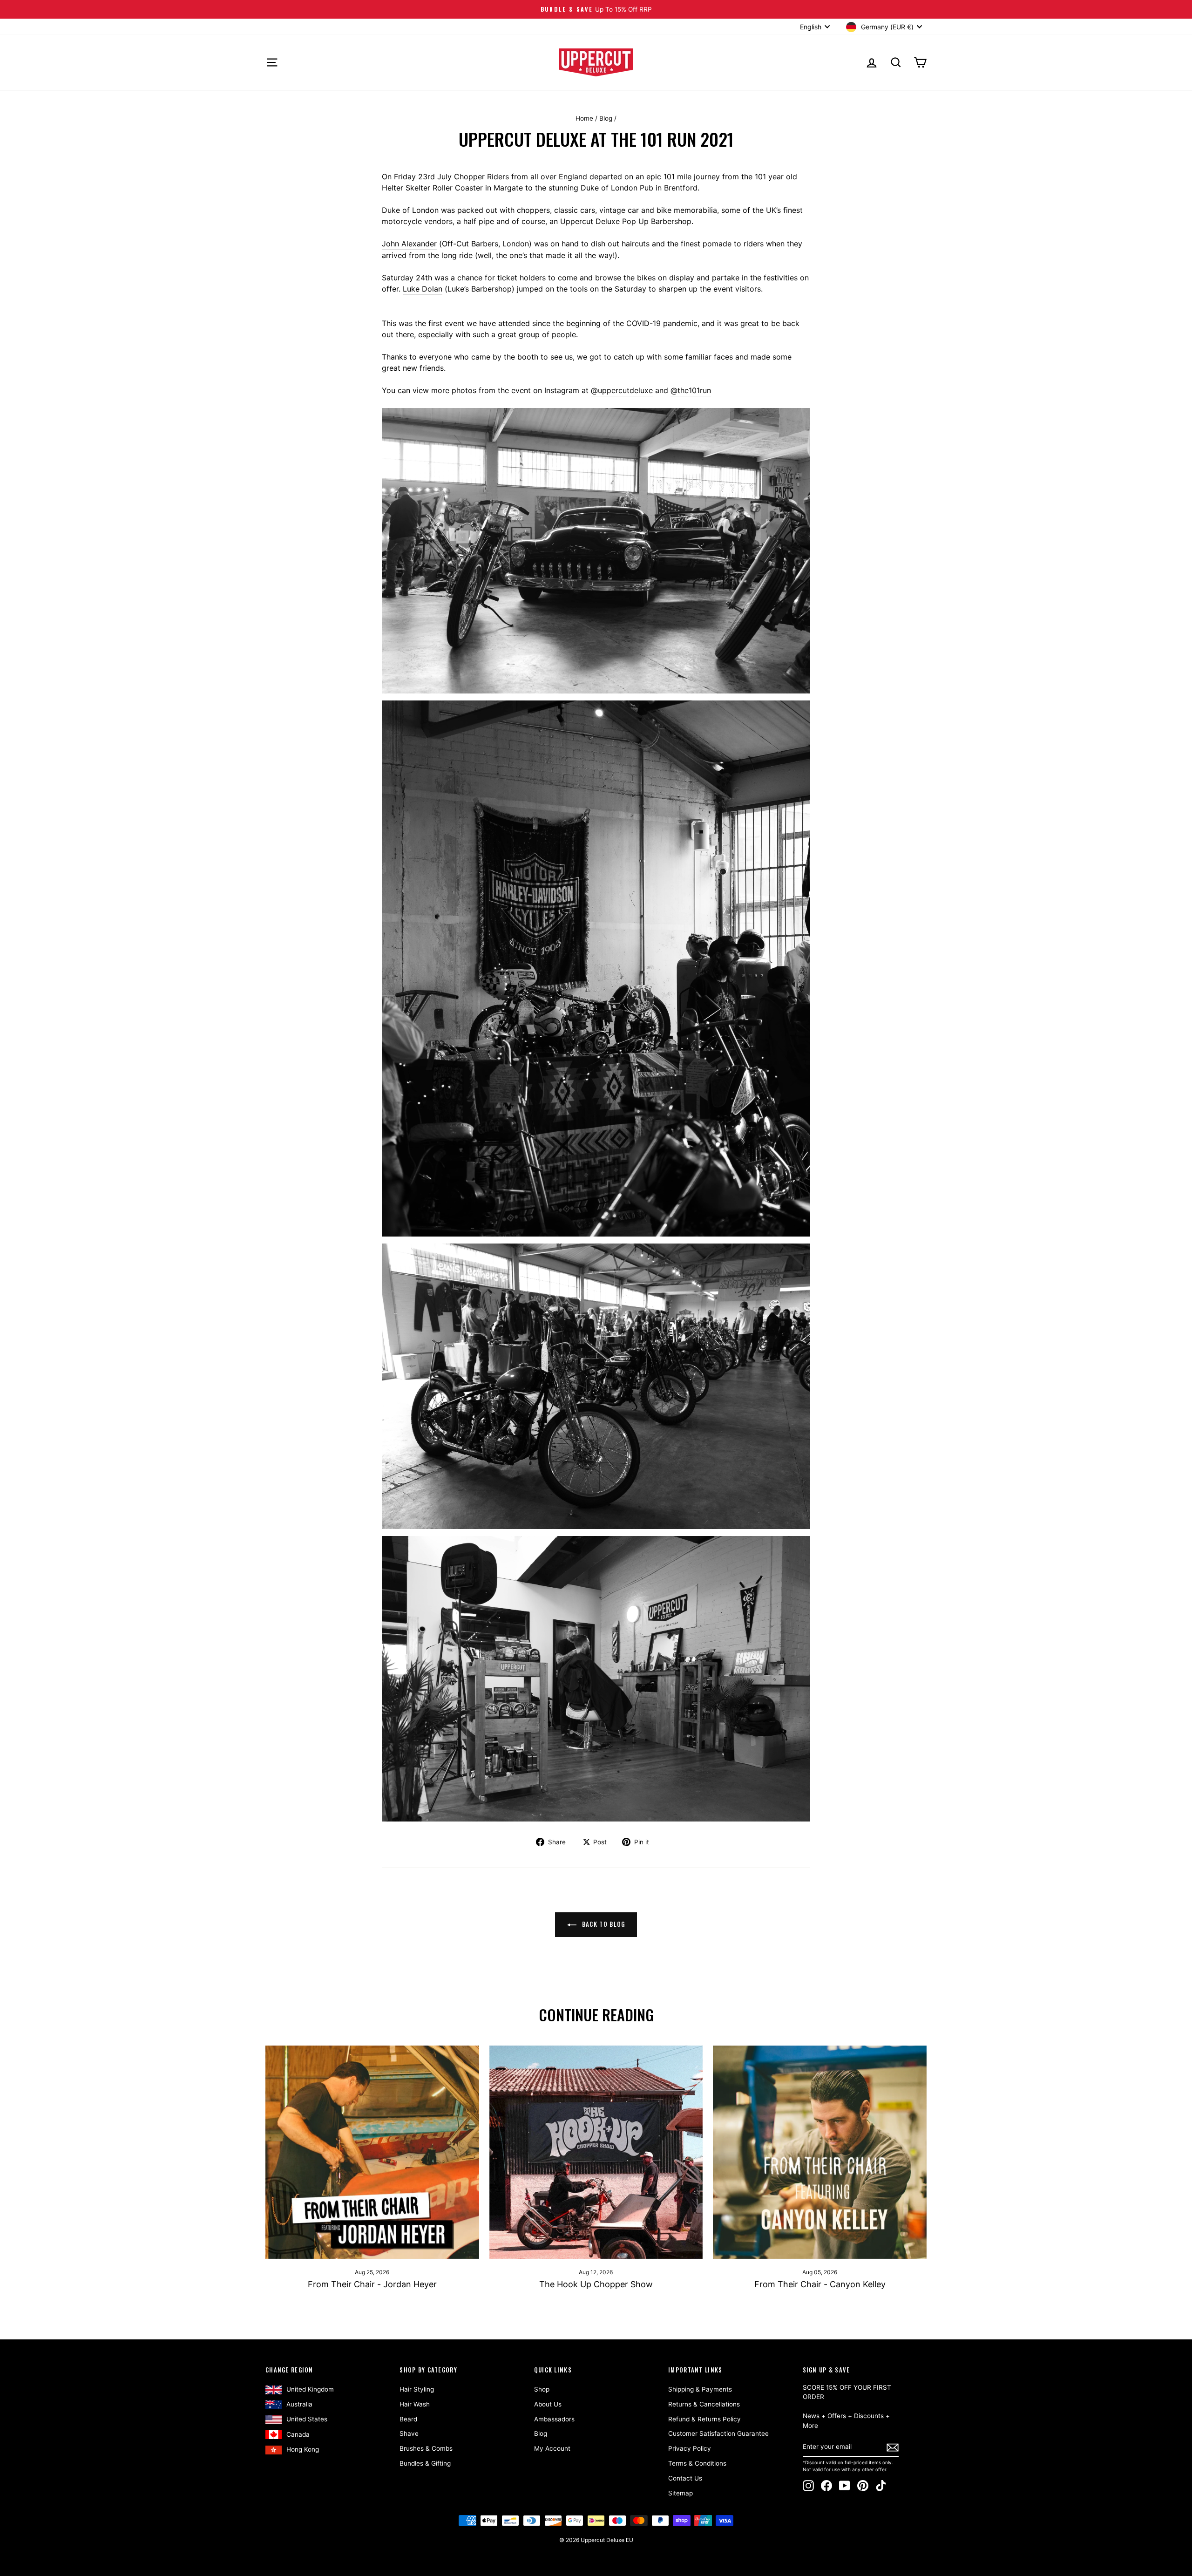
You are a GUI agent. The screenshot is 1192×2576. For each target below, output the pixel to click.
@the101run (691, 390)
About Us (548, 2404)
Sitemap (681, 2493)
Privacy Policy (690, 2448)
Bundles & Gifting (425, 2463)
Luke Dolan (423, 289)
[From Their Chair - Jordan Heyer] (372, 2152)
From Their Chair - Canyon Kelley (820, 2284)
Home (584, 118)
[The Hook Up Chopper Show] (596, 2152)
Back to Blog (603, 1924)
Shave (409, 2433)
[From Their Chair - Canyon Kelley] (820, 2152)
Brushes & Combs (426, 2448)
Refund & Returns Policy (704, 2419)
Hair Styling (417, 2389)
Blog (606, 118)
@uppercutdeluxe (622, 390)
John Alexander (409, 244)
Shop (542, 2389)
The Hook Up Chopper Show (596, 2284)
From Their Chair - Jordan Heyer (372, 2284)
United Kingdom (310, 2389)
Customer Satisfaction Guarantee (718, 2433)
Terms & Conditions (697, 2463)
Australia (299, 2404)
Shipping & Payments (700, 2389)
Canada (298, 2434)
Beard (408, 2419)
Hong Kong (303, 2449)
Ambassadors (554, 2419)
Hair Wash (415, 2404)
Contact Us (685, 2478)
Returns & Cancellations (704, 2404)
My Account (552, 2448)
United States (307, 2419)
